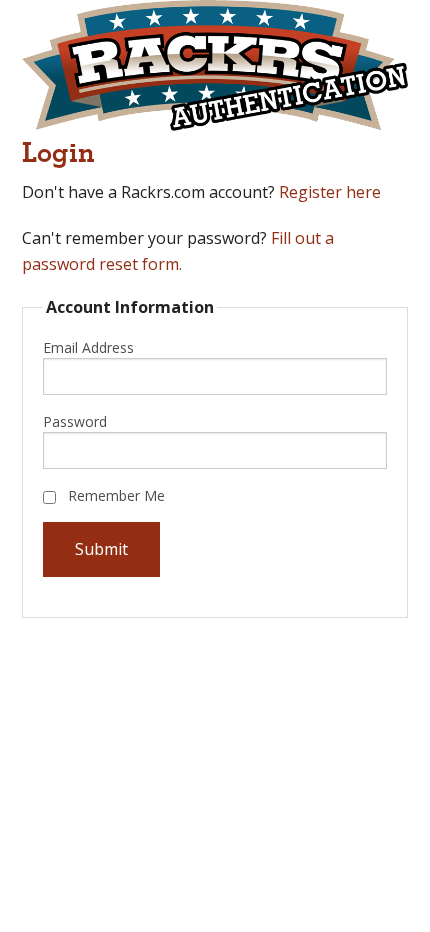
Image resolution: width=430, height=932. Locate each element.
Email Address (88, 347)
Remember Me (114, 495)
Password (75, 421)
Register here (330, 192)
